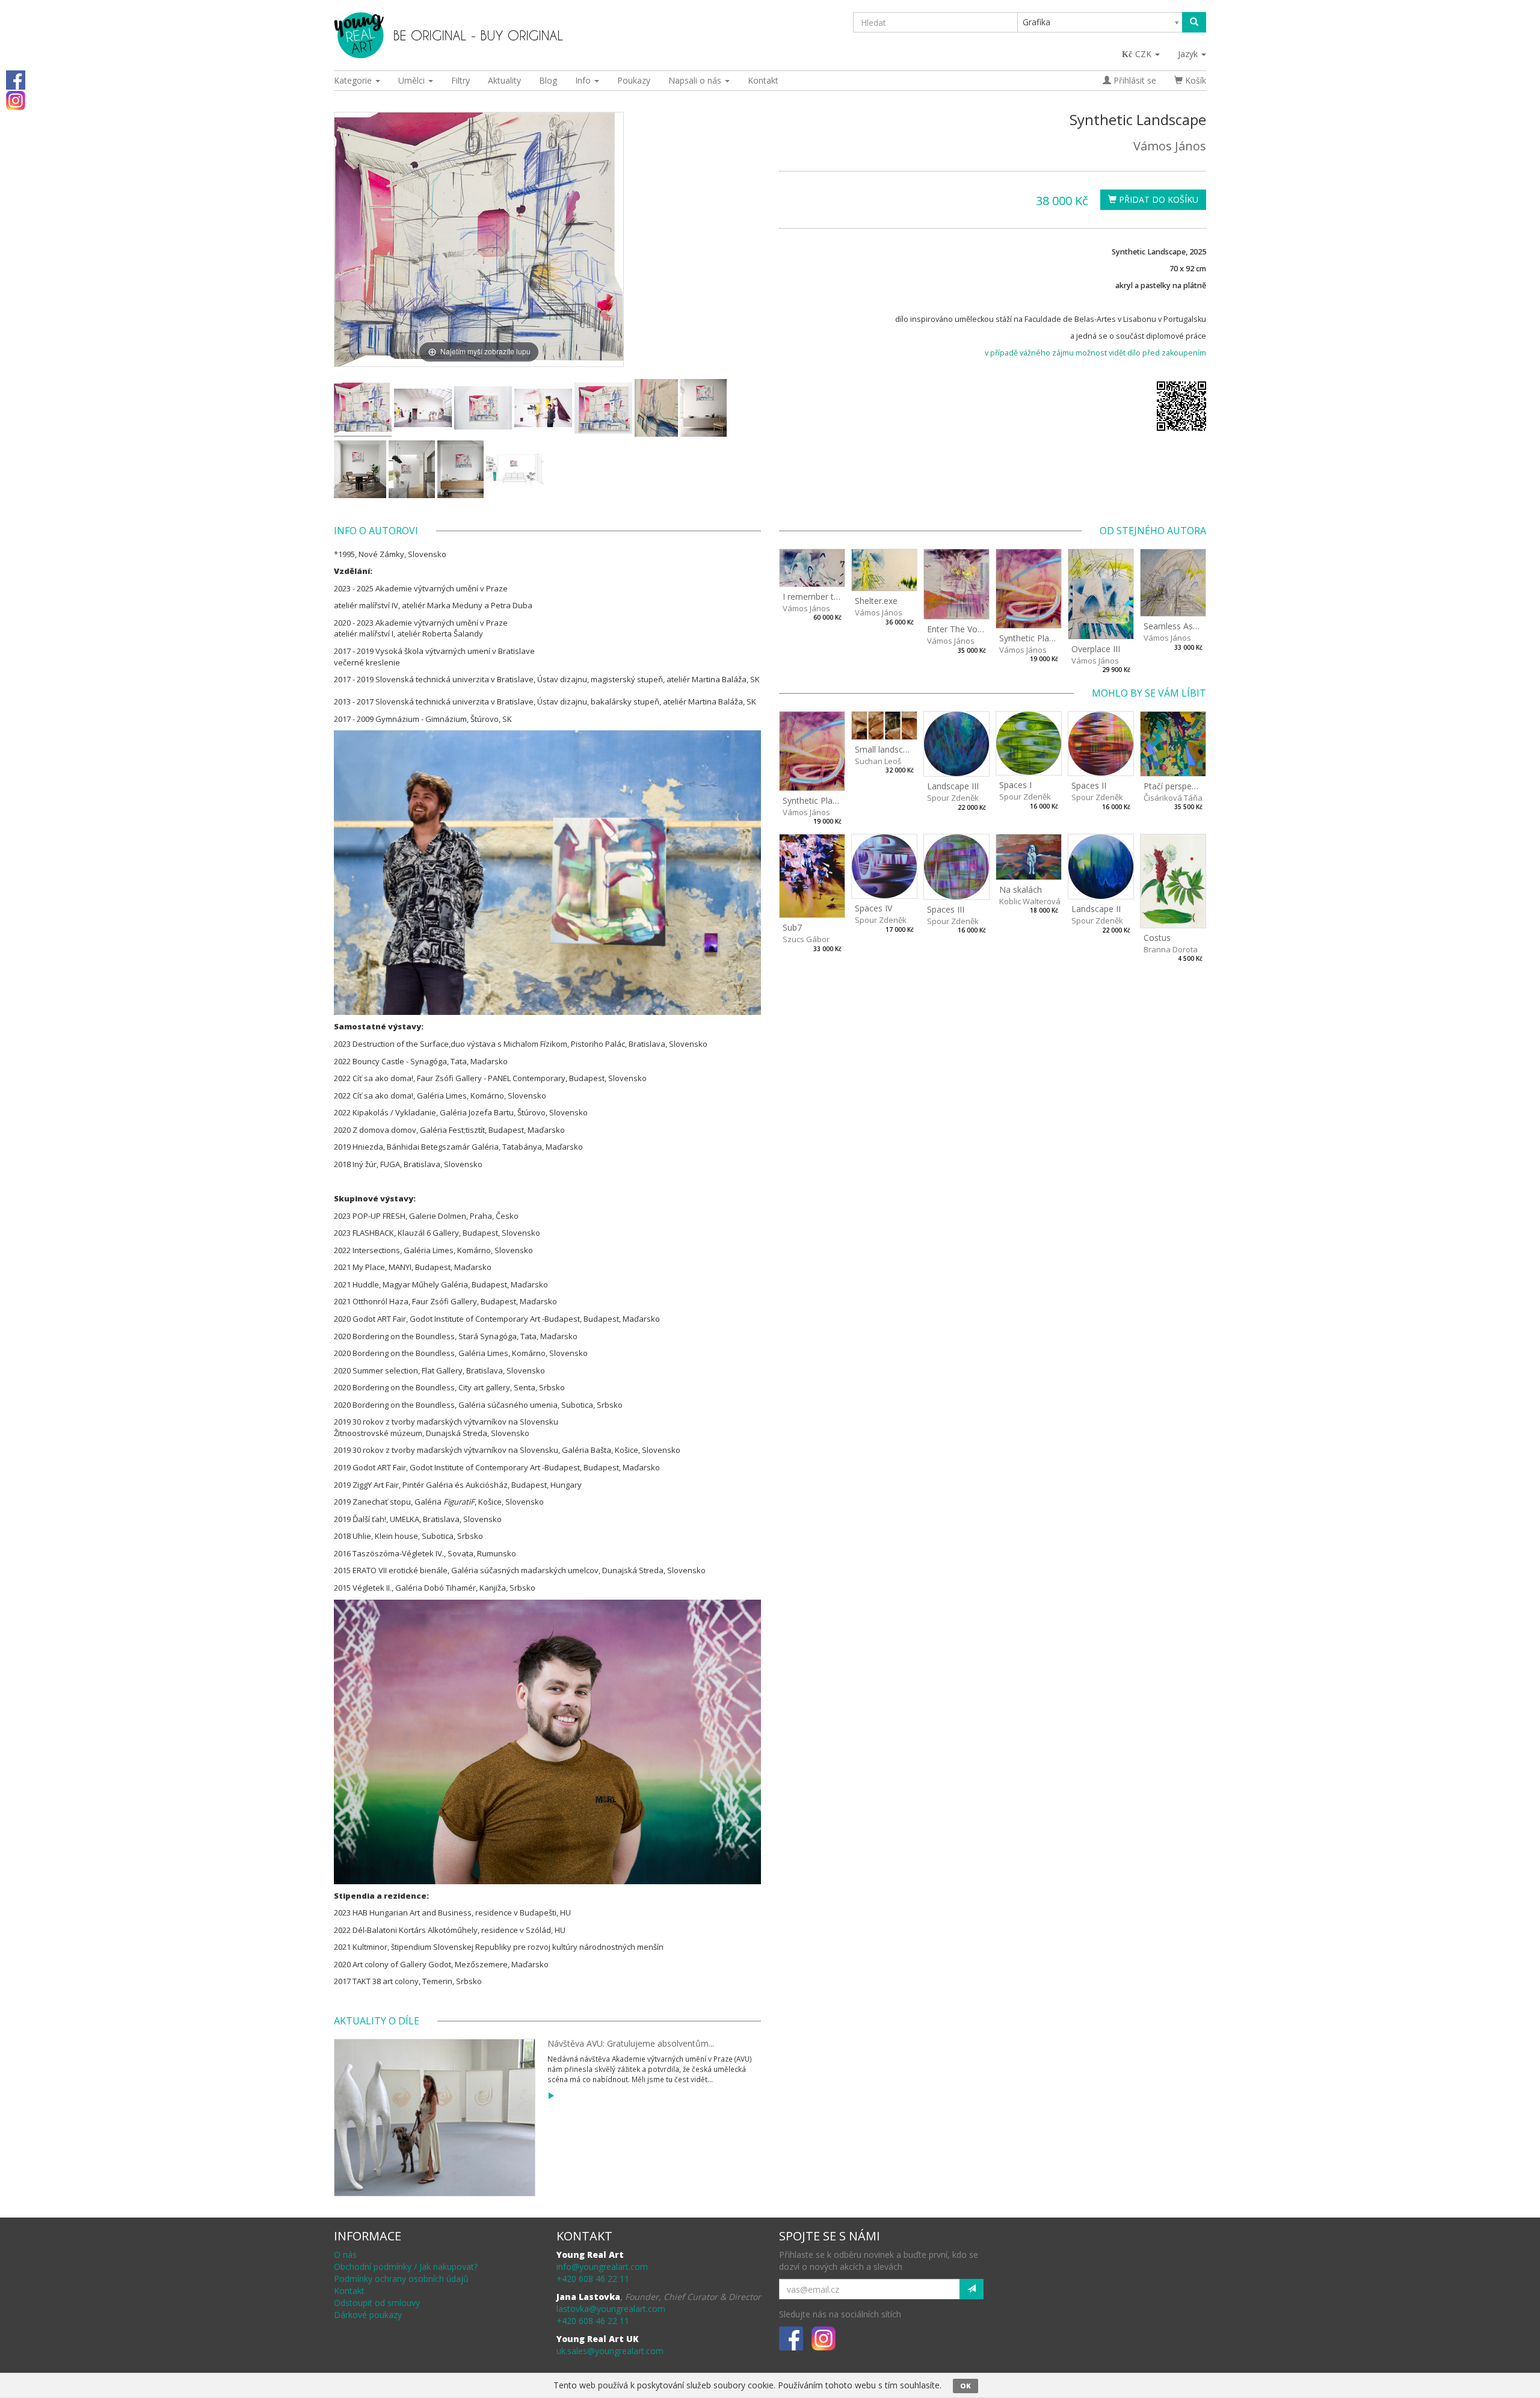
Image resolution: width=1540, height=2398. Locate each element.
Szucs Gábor (806, 939)
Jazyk (1189, 54)
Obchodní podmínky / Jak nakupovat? (406, 2267)
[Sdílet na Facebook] (16, 79)
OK (966, 2386)
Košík (1194, 80)
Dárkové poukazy (368, 2315)
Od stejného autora (1153, 531)
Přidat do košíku (1157, 199)
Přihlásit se (1134, 80)
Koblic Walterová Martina (1045, 901)
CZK (1144, 54)
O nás (345, 2255)
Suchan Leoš (878, 761)
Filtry (460, 80)
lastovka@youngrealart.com (611, 2309)
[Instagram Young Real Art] (16, 100)
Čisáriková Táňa (1173, 798)
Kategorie (354, 80)
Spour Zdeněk (953, 798)
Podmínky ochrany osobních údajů (401, 2279)
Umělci (413, 80)
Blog (548, 80)
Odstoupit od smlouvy (377, 2303)
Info (584, 80)
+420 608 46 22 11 (593, 2279)
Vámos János (1170, 146)
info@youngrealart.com (602, 2267)
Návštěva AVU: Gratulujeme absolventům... (631, 2043)
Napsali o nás (696, 80)
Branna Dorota (1171, 949)
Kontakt (763, 80)
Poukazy (634, 80)
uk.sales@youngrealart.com (610, 2351)
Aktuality (504, 80)
